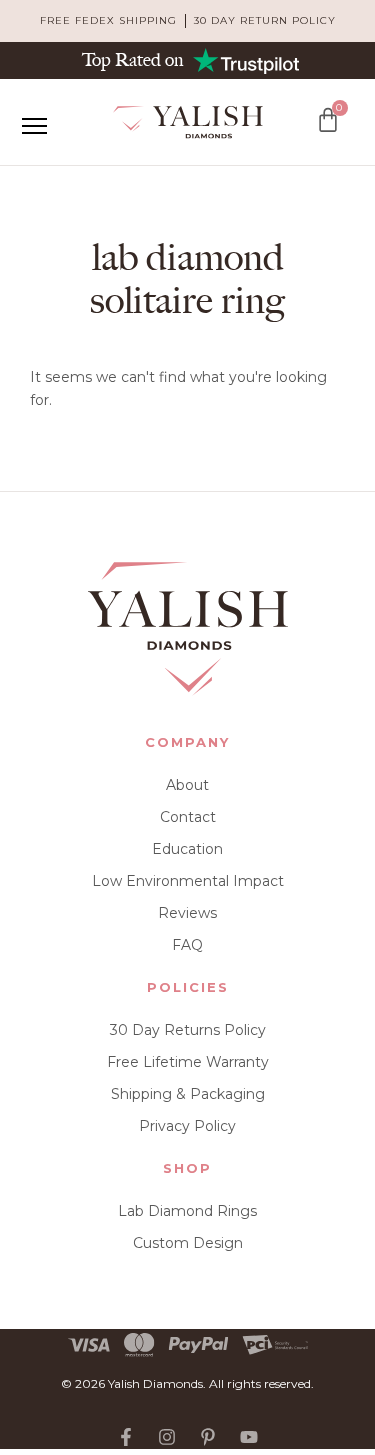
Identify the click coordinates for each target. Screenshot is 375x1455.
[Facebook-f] (126, 1437)
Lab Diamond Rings (187, 1211)
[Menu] (34, 126)
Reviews (187, 913)
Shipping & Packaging (188, 1094)
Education (187, 849)
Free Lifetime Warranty (188, 1062)
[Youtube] (249, 1437)
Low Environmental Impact (188, 881)
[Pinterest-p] (208, 1437)
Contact (188, 817)
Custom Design (188, 1243)
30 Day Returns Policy (188, 1030)
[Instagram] (167, 1437)
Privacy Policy (187, 1126)
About (187, 785)
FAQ (187, 945)
